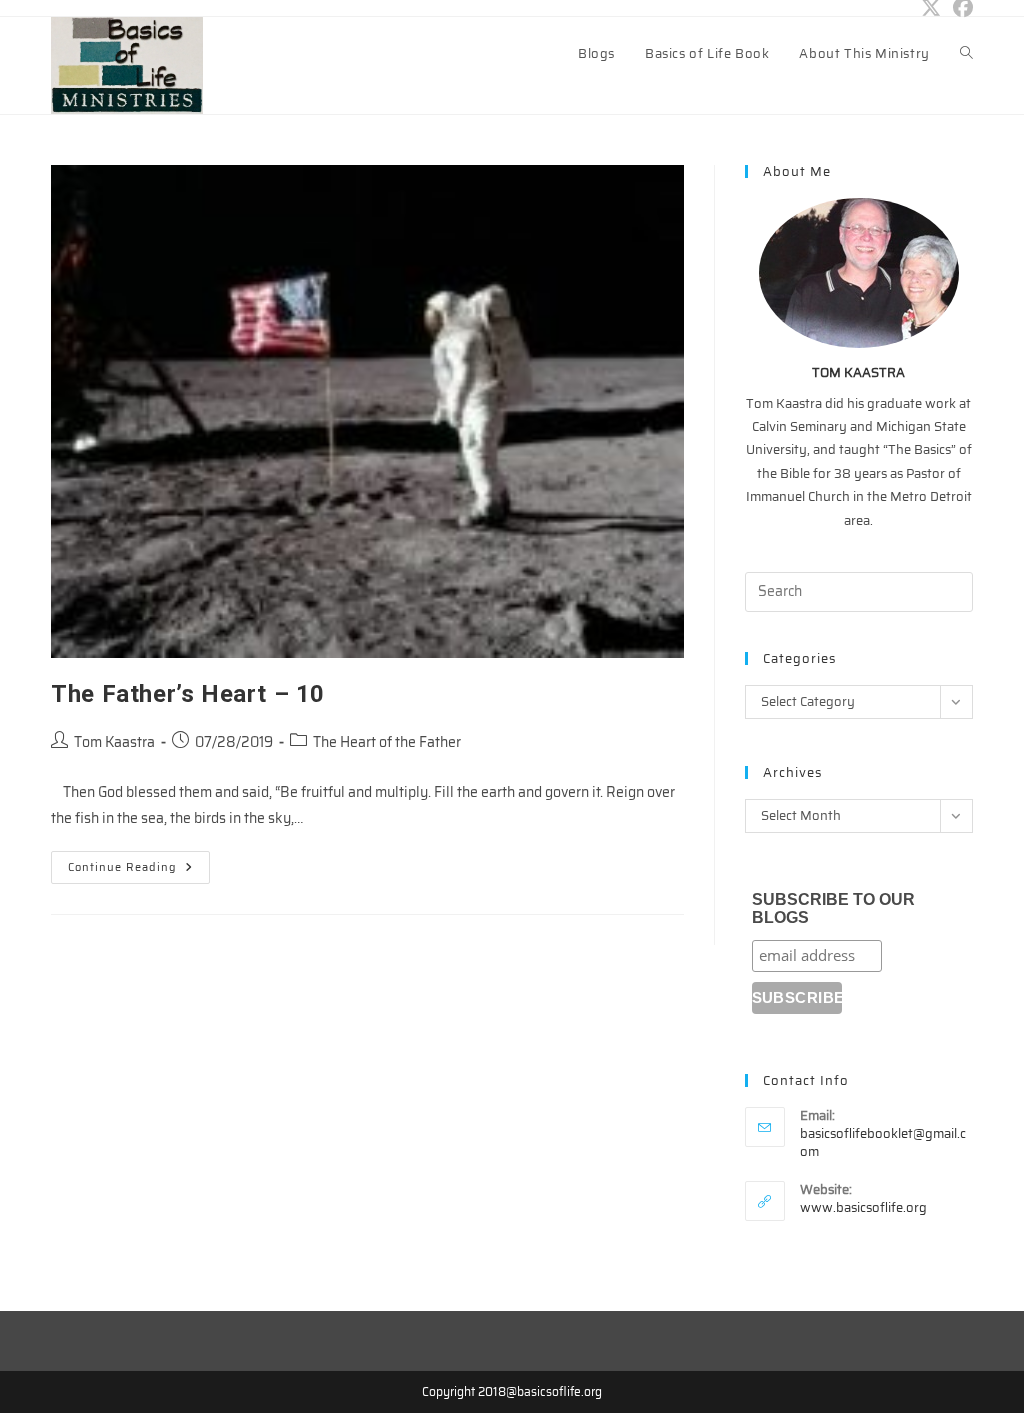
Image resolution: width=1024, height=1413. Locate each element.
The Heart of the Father (387, 742)
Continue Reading (139, 870)
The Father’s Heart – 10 (188, 694)
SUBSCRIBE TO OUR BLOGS (833, 908)
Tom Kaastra (114, 742)
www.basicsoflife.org (863, 1207)
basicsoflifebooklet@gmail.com (883, 1142)
